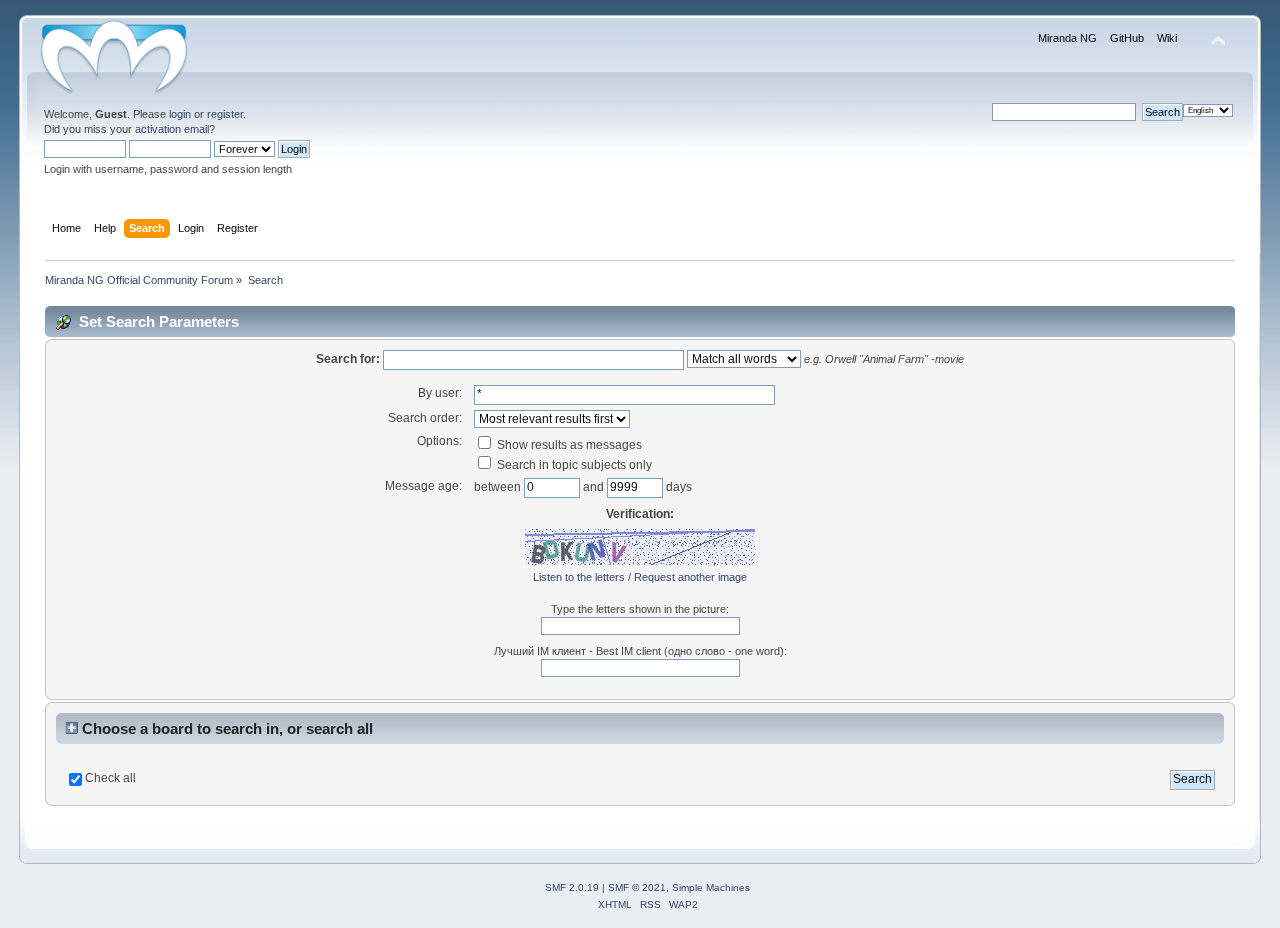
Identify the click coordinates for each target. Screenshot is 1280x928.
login (180, 114)
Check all (110, 778)
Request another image (690, 577)
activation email (172, 129)
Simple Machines (711, 887)
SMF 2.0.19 (572, 887)
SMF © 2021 (637, 887)
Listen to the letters (579, 577)
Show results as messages (568, 445)
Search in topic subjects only (573, 465)
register (225, 114)
